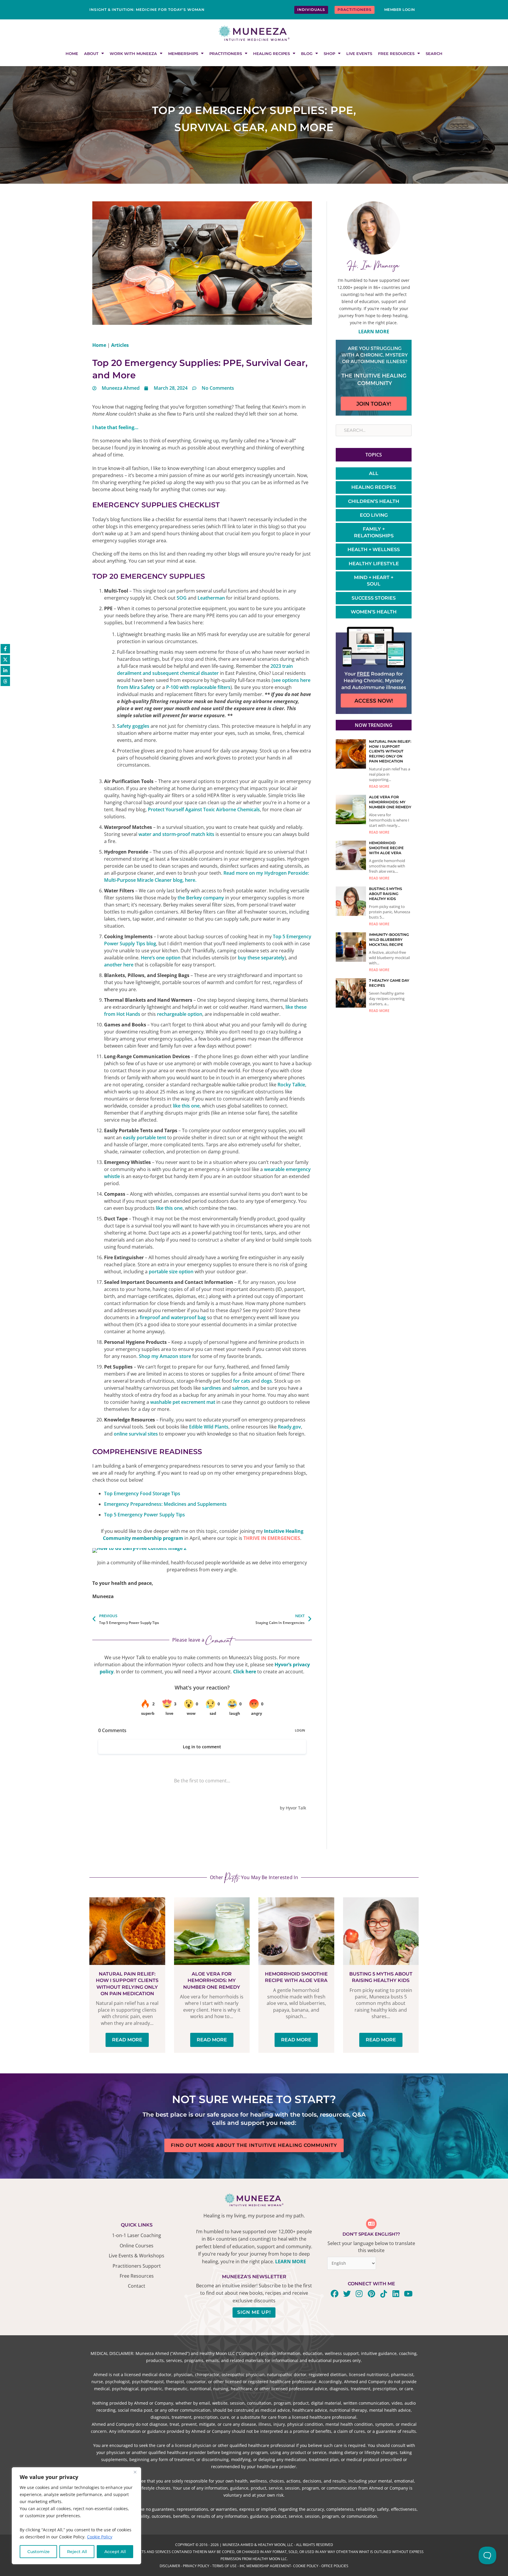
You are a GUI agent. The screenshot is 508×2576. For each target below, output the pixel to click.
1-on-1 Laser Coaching (137, 2235)
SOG (182, 598)
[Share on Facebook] (5, 649)
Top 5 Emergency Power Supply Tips (144, 1515)
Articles (120, 345)
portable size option (171, 1272)
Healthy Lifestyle (374, 564)
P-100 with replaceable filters (198, 687)
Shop (329, 53)
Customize (39, 2552)
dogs (266, 1381)
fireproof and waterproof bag (173, 1317)
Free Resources (396, 53)
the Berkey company (201, 898)
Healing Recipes (271, 53)
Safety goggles (133, 726)
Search (434, 53)
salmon (240, 1388)
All (374, 473)
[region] (76, 2516)
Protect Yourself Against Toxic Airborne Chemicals (204, 809)
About (91, 53)
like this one (186, 1106)
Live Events (359, 53)
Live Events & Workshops (137, 2256)
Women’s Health (374, 612)
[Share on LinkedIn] (5, 670)
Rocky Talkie (291, 1085)
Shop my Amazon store (165, 1356)
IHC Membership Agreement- (266, 2566)
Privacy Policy (196, 2566)
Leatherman (211, 598)
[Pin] (202, 1550)
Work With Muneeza (133, 53)
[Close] (135, 2472)
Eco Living (374, 515)
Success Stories (374, 598)
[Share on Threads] (5, 681)
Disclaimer (170, 2566)
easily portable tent (144, 1138)
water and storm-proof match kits (176, 834)
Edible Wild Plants (209, 1427)
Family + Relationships (374, 532)
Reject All (77, 2552)
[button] (111, 1557)
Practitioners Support (137, 2266)
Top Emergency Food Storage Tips (142, 1493)
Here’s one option (161, 958)
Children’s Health (374, 501)
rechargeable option (180, 1014)
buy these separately (261, 958)
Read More (379, 786)
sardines (212, 1388)
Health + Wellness (374, 550)
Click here (245, 1672)
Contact (137, 2286)
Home (72, 53)
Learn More (374, 332)
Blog (307, 53)
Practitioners (226, 53)
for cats (242, 1381)
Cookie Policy (100, 2537)
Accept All (115, 2552)
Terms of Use (224, 2566)
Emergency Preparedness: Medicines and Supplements (165, 1504)
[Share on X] (5, 660)
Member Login (400, 10)
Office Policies (335, 2566)
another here (119, 965)
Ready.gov (289, 1427)
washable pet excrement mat (183, 1402)
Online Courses (137, 2246)
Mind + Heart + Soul (374, 581)
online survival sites (136, 1434)
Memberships (183, 53)
